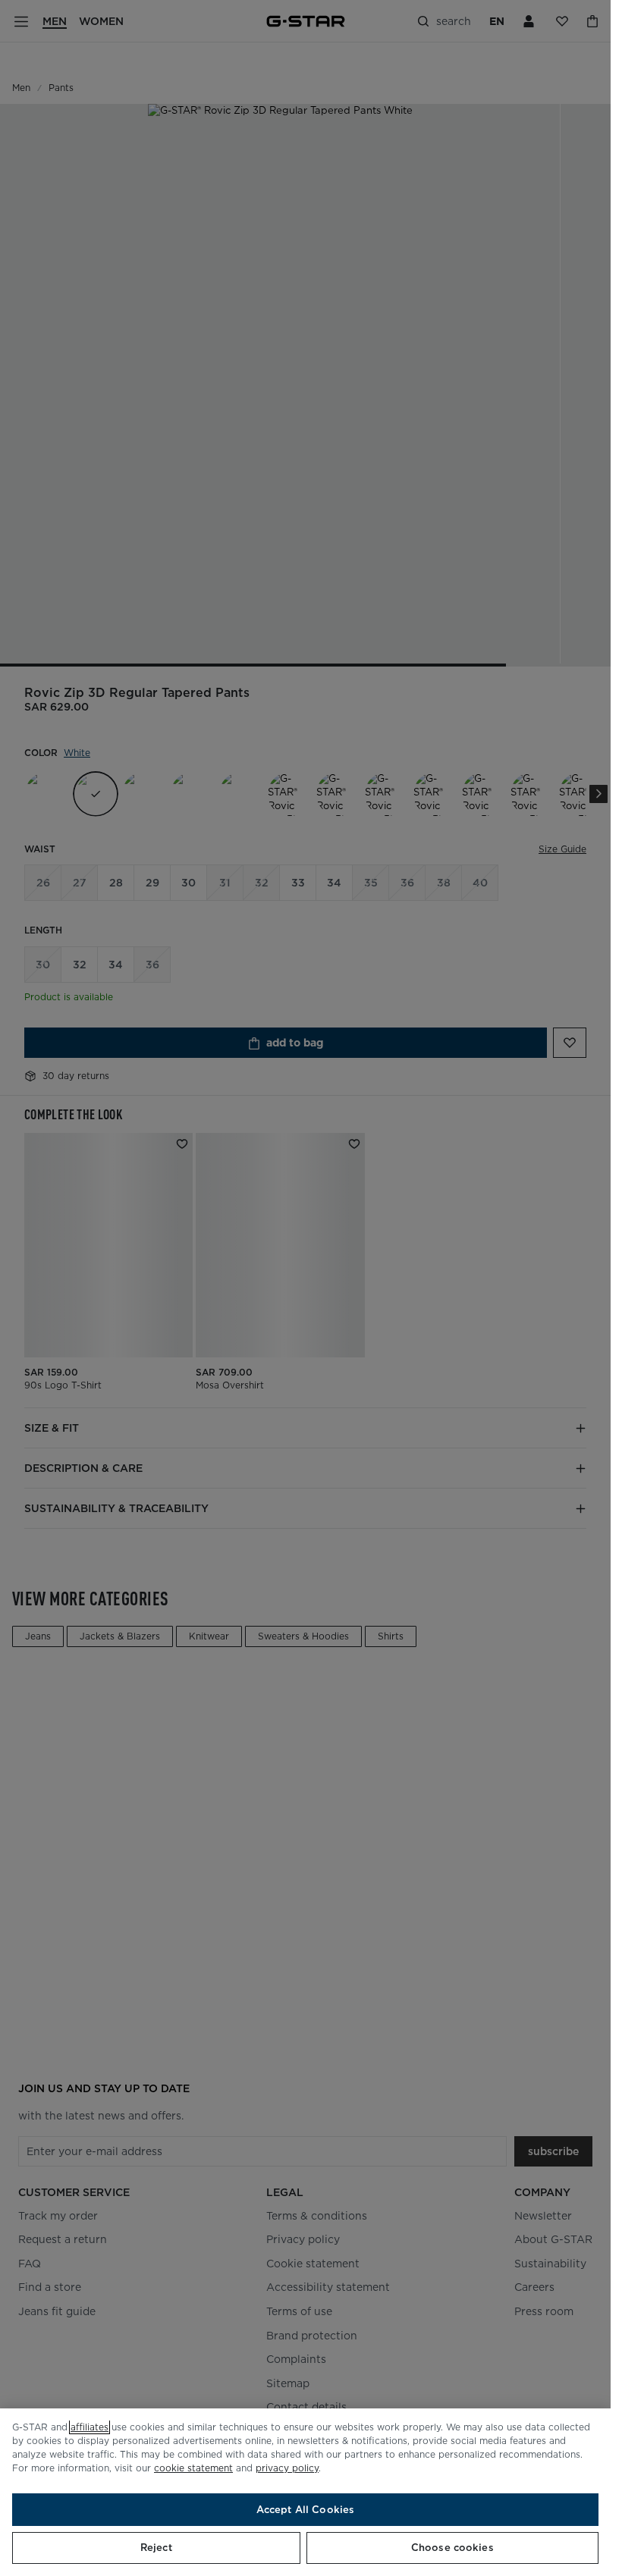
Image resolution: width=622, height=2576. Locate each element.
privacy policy (287, 2468)
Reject (156, 2548)
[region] (305, 2492)
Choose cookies (452, 2548)
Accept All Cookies (305, 2510)
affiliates (90, 2427)
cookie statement (193, 2468)
